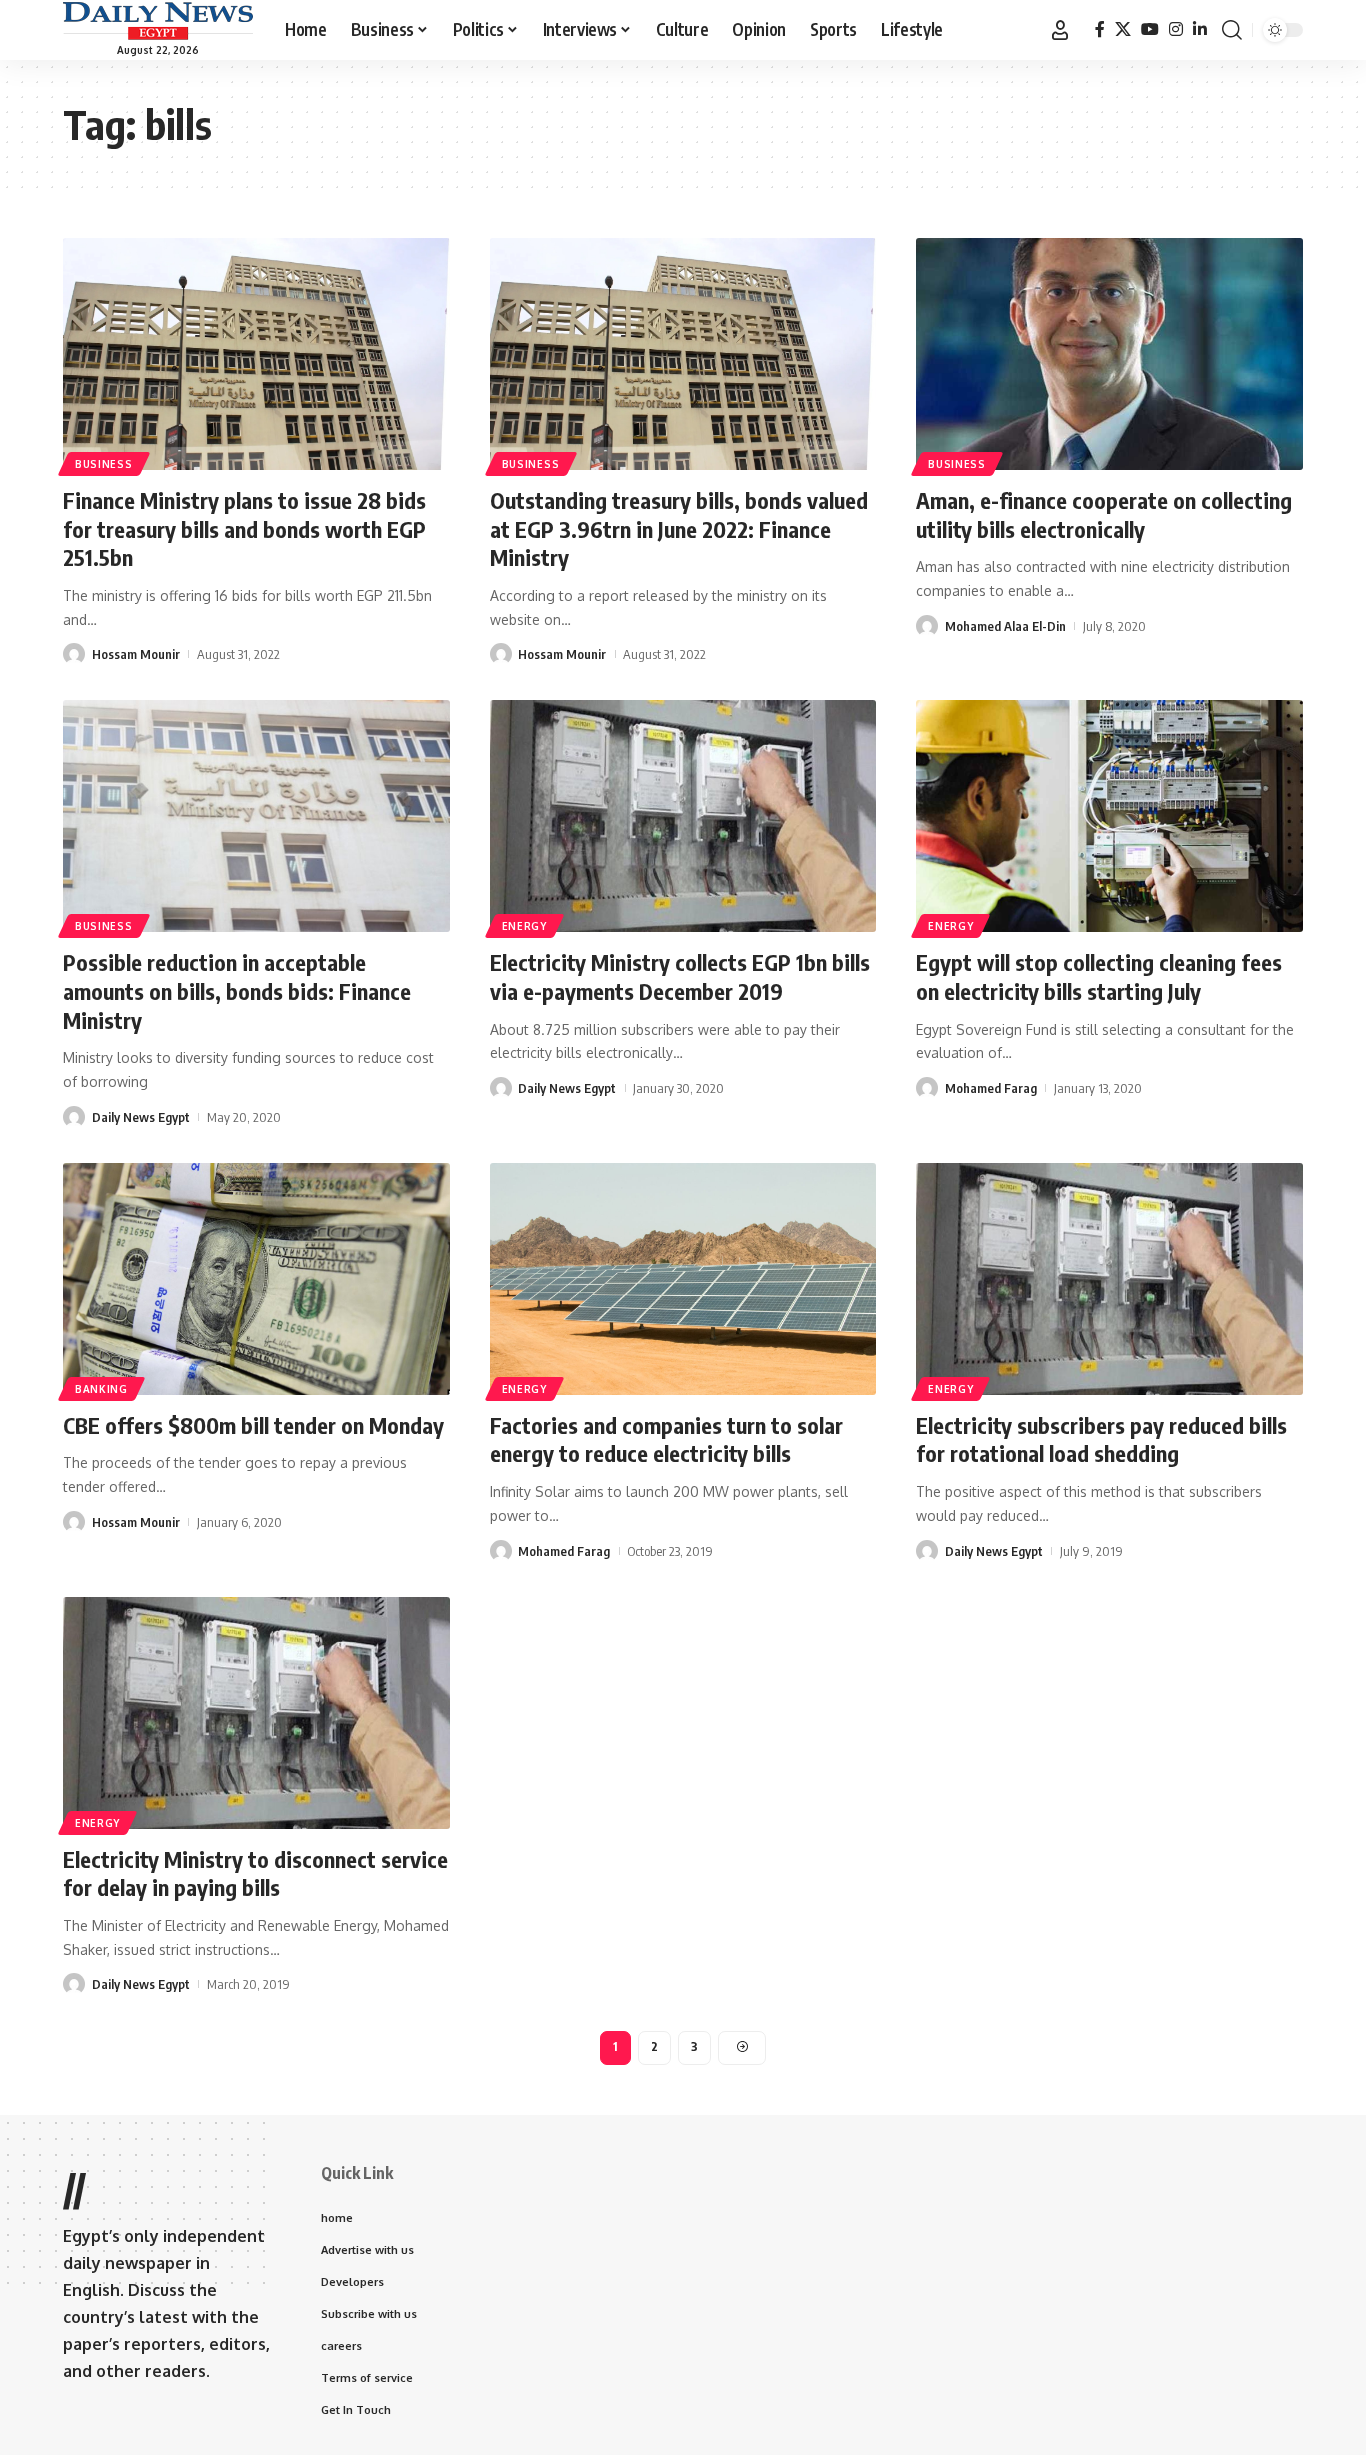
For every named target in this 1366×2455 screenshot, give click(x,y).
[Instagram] (1176, 29)
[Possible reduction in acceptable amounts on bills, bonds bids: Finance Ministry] (256, 816)
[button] (1060, 30)
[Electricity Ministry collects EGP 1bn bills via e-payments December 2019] (683, 816)
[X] (1123, 29)
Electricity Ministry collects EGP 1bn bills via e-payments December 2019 (680, 976)
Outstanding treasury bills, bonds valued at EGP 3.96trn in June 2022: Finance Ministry (679, 528)
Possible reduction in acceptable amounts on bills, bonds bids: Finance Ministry (237, 990)
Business (104, 464)
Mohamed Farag (991, 1088)
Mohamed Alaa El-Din (1005, 626)
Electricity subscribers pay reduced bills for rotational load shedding (1101, 1439)
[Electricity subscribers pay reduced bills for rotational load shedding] (1109, 1279)
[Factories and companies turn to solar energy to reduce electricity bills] (683, 1279)
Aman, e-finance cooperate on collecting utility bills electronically (1104, 514)
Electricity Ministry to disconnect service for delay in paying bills (255, 1873)
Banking (101, 1389)
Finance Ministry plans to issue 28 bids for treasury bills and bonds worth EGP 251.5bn (244, 528)
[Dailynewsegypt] (158, 21)
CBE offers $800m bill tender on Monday (253, 1425)
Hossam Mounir (136, 654)
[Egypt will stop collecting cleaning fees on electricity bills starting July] (1109, 816)
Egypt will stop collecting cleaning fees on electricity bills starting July (1099, 976)
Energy (524, 926)
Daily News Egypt (141, 1117)
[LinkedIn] (1200, 29)
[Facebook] (1100, 29)
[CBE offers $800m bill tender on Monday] (256, 1279)
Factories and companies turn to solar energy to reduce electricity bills (666, 1439)
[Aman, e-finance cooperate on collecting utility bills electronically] (1109, 354)
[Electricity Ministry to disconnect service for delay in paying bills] (256, 1713)
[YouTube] (1150, 29)
